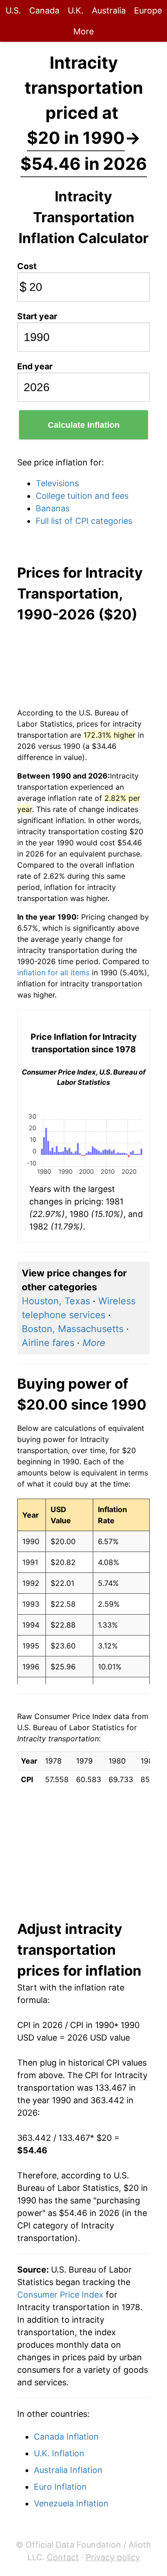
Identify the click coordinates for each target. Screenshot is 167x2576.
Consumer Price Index (60, 2295)
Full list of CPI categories (84, 521)
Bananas (53, 508)
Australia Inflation (68, 2470)
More (83, 31)
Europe (148, 10)
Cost (27, 266)
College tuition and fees (82, 496)
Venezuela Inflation (71, 2503)
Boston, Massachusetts (73, 1329)
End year (35, 366)
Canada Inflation (66, 2437)
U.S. (13, 10)
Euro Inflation (60, 2487)
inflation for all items (53, 972)
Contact (63, 2557)
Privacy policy (113, 2557)
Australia (109, 10)
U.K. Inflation (59, 2453)
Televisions (57, 483)
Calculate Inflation (84, 425)
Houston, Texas (56, 1301)
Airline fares (48, 1343)
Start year (37, 316)
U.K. (76, 10)
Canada (44, 10)
